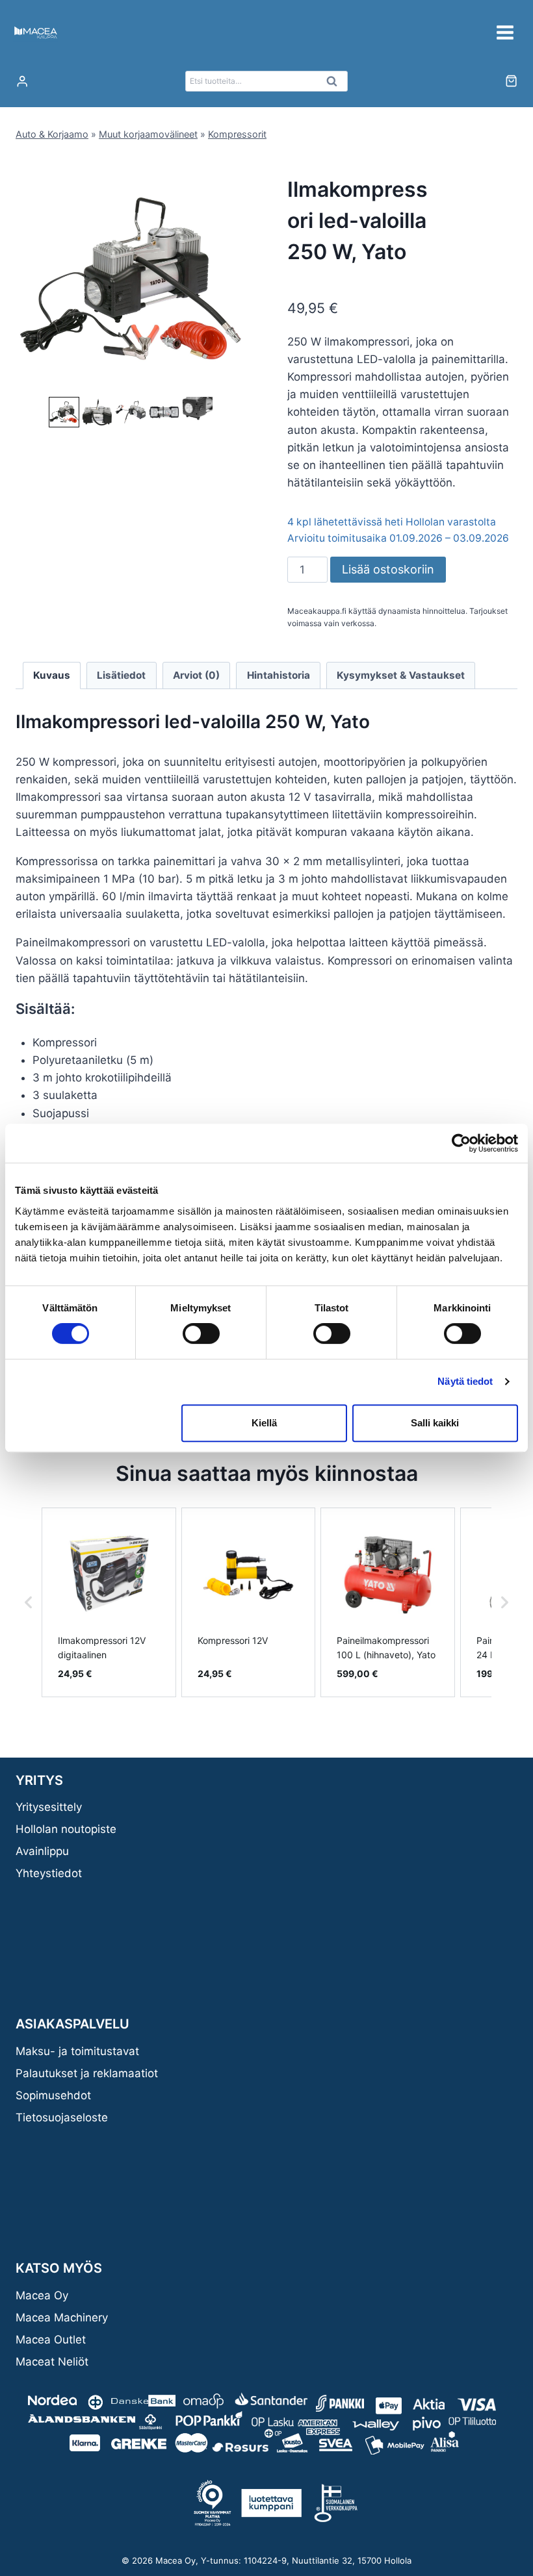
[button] (64, 412)
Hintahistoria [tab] (279, 675)
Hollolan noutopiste (66, 1829)
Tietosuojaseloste (62, 2117)
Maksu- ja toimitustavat (77, 2051)
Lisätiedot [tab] (121, 675)
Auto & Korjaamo (52, 134)
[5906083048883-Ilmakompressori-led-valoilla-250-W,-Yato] (131, 279)
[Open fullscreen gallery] (233, 381)
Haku (335, 84)
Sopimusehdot (53, 2095)
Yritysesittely (49, 1807)
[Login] (22, 82)
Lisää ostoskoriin (388, 569)
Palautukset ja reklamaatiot (87, 2073)
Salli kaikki (435, 1423)
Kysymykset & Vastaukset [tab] (401, 675)
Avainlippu (42, 1851)
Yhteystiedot (49, 1873)
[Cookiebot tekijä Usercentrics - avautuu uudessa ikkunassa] (461, 1143)
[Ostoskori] (511, 81)
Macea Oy (42, 2295)
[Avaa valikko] (505, 32)
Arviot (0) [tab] (196, 675)
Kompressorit (237, 134)
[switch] (201, 1333)
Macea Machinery (62, 2317)
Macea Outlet (51, 2340)
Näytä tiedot (465, 1381)
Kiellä (264, 1423)
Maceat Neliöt (52, 2362)
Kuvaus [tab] (52, 675)
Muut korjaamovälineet (148, 134)
